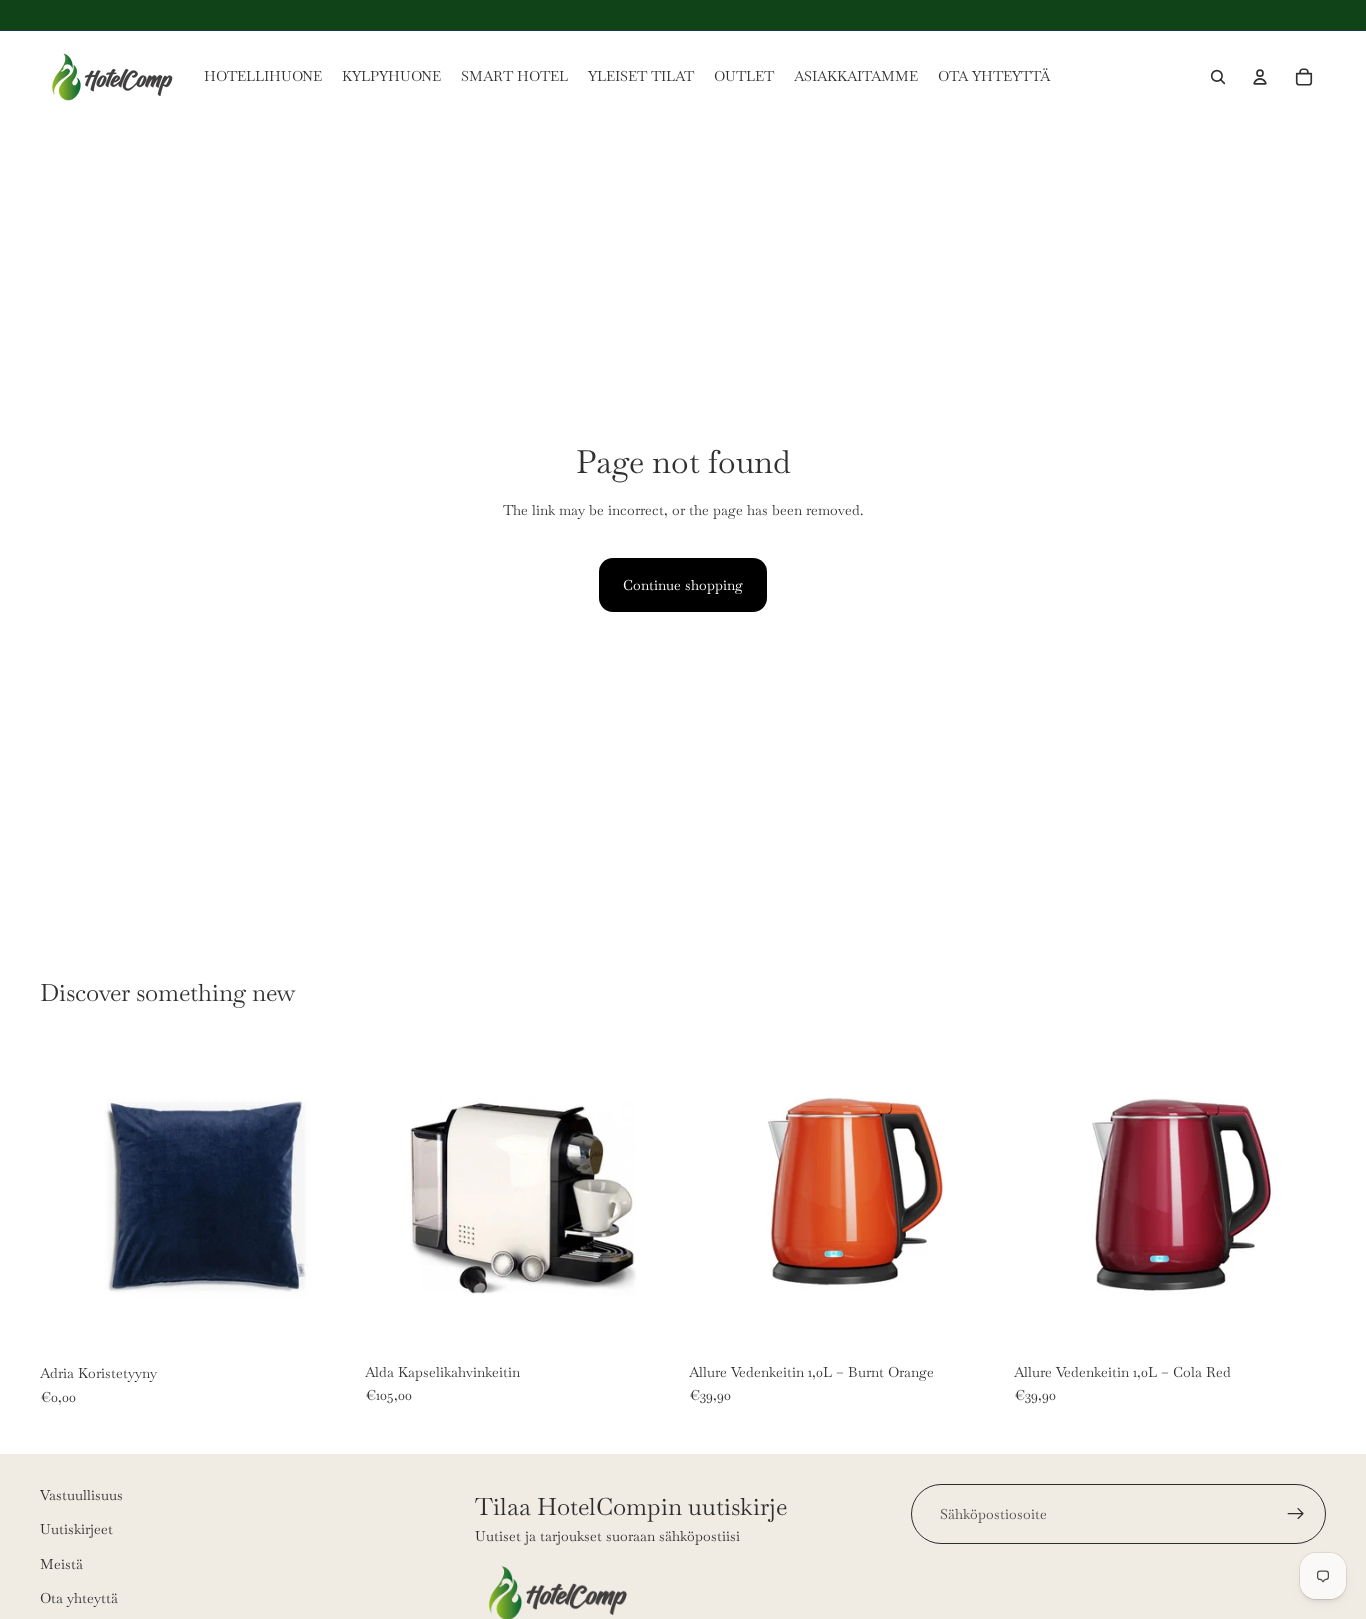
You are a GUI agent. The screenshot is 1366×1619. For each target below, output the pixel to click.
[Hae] (1218, 77)
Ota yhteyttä (79, 1598)
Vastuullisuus (81, 1495)
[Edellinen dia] (70, 1198)
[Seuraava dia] (323, 1198)
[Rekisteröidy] (1296, 1514)
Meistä (61, 1563)
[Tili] (1260, 77)
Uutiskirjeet (76, 1529)
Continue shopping (683, 585)
